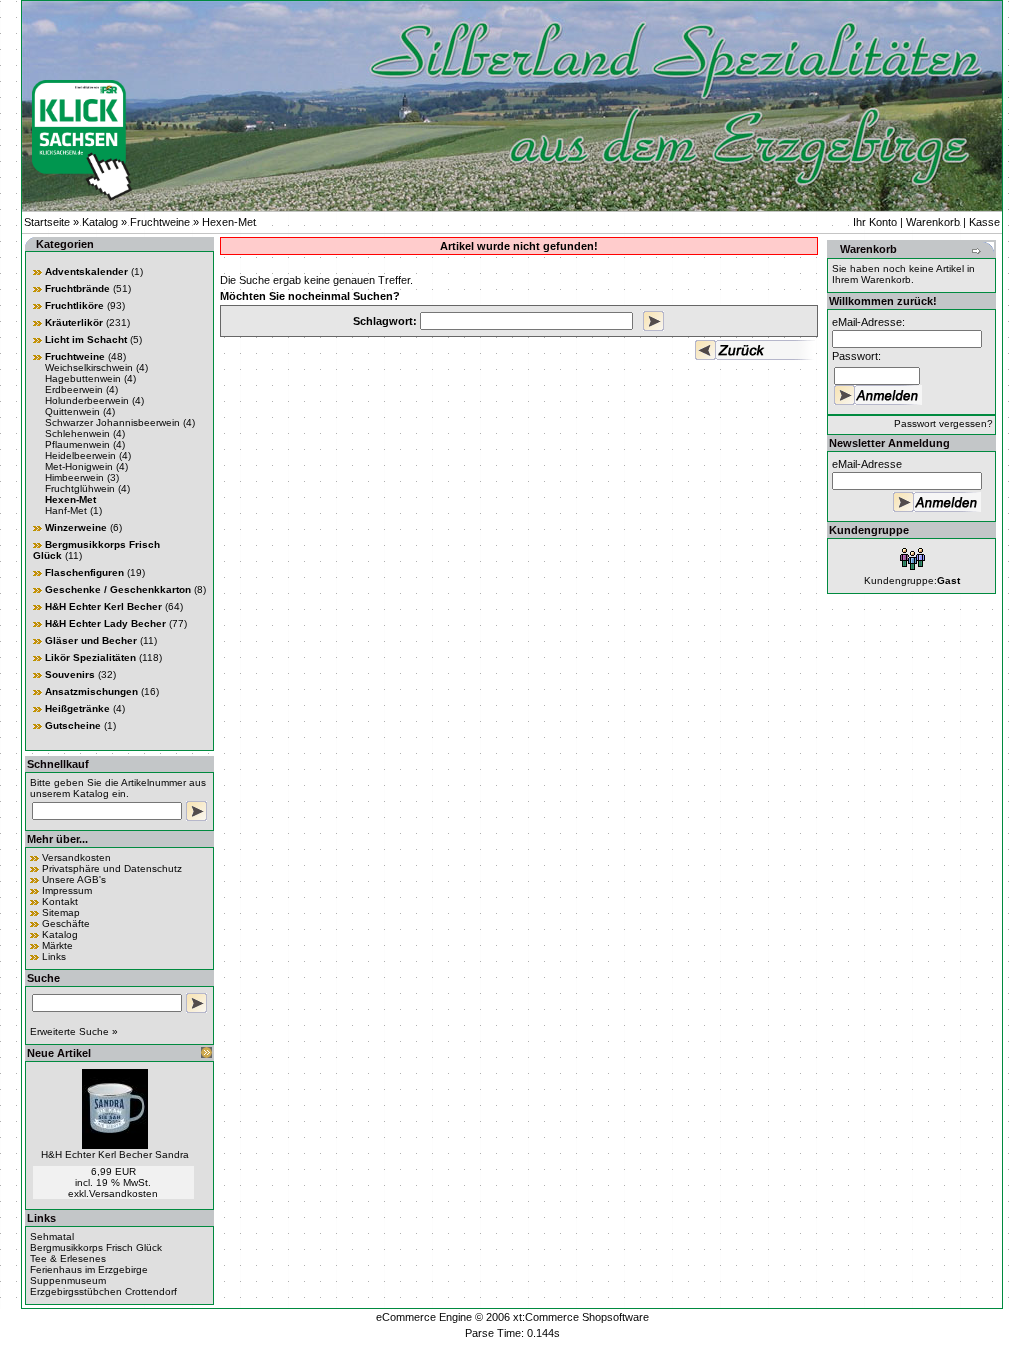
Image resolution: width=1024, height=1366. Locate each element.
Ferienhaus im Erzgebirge (89, 1269)
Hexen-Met (229, 222)
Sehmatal (52, 1236)
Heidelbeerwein (80, 455)
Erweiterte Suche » (74, 1031)
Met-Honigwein (79, 466)
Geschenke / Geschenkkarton (118, 589)
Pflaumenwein (77, 444)
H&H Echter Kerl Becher (103, 606)
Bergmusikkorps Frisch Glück (96, 1247)
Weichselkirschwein (89, 367)
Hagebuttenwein (83, 378)
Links (54, 956)
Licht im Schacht (86, 339)
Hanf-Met (66, 510)
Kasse (984, 222)
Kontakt (60, 901)
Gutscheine (73, 725)
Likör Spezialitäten (90, 657)
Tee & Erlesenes (68, 1258)
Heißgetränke (77, 708)
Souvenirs (70, 674)
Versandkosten (76, 857)
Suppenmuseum (68, 1280)
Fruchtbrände (77, 288)
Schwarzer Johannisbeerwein (112, 422)
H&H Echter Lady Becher (105, 623)
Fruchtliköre (74, 305)
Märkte (57, 945)
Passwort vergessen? (943, 423)
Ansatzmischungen (91, 691)
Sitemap (61, 912)
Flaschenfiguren (84, 572)
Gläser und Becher (91, 640)
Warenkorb (933, 222)
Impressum (67, 890)
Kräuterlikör (74, 322)
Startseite (47, 222)
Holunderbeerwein (87, 400)
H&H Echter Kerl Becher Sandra (115, 1154)
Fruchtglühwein (80, 488)
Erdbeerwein (74, 389)
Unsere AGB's (74, 879)
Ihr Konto (875, 222)
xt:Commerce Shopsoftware (581, 1317)
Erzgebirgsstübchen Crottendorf (103, 1291)
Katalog (100, 222)
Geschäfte (66, 923)
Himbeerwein (74, 477)
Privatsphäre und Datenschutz (112, 868)
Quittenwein (72, 411)
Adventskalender (86, 271)
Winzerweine (76, 527)
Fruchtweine (160, 222)
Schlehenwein (77, 433)
